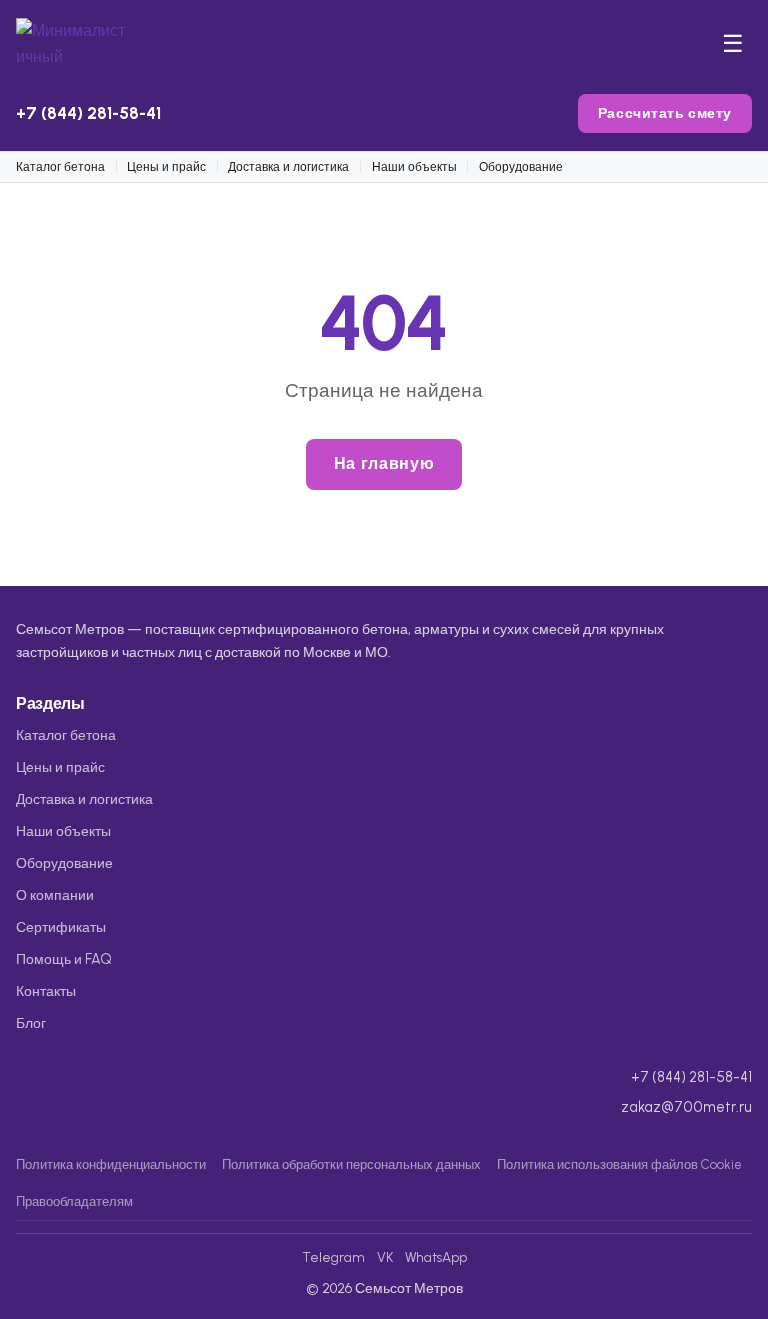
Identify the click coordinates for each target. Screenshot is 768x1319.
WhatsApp (436, 1257)
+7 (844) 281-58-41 (88, 113)
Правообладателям (74, 1201)
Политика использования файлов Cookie (619, 1164)
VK (385, 1257)
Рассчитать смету (665, 113)
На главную (384, 463)
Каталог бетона (60, 166)
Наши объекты (414, 166)
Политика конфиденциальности (111, 1164)
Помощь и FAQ (64, 959)
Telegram (333, 1257)
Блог (31, 1023)
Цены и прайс (166, 166)
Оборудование (521, 166)
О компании (55, 895)
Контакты (46, 991)
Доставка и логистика (288, 166)
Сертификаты (61, 927)
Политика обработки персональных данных (351, 1164)
